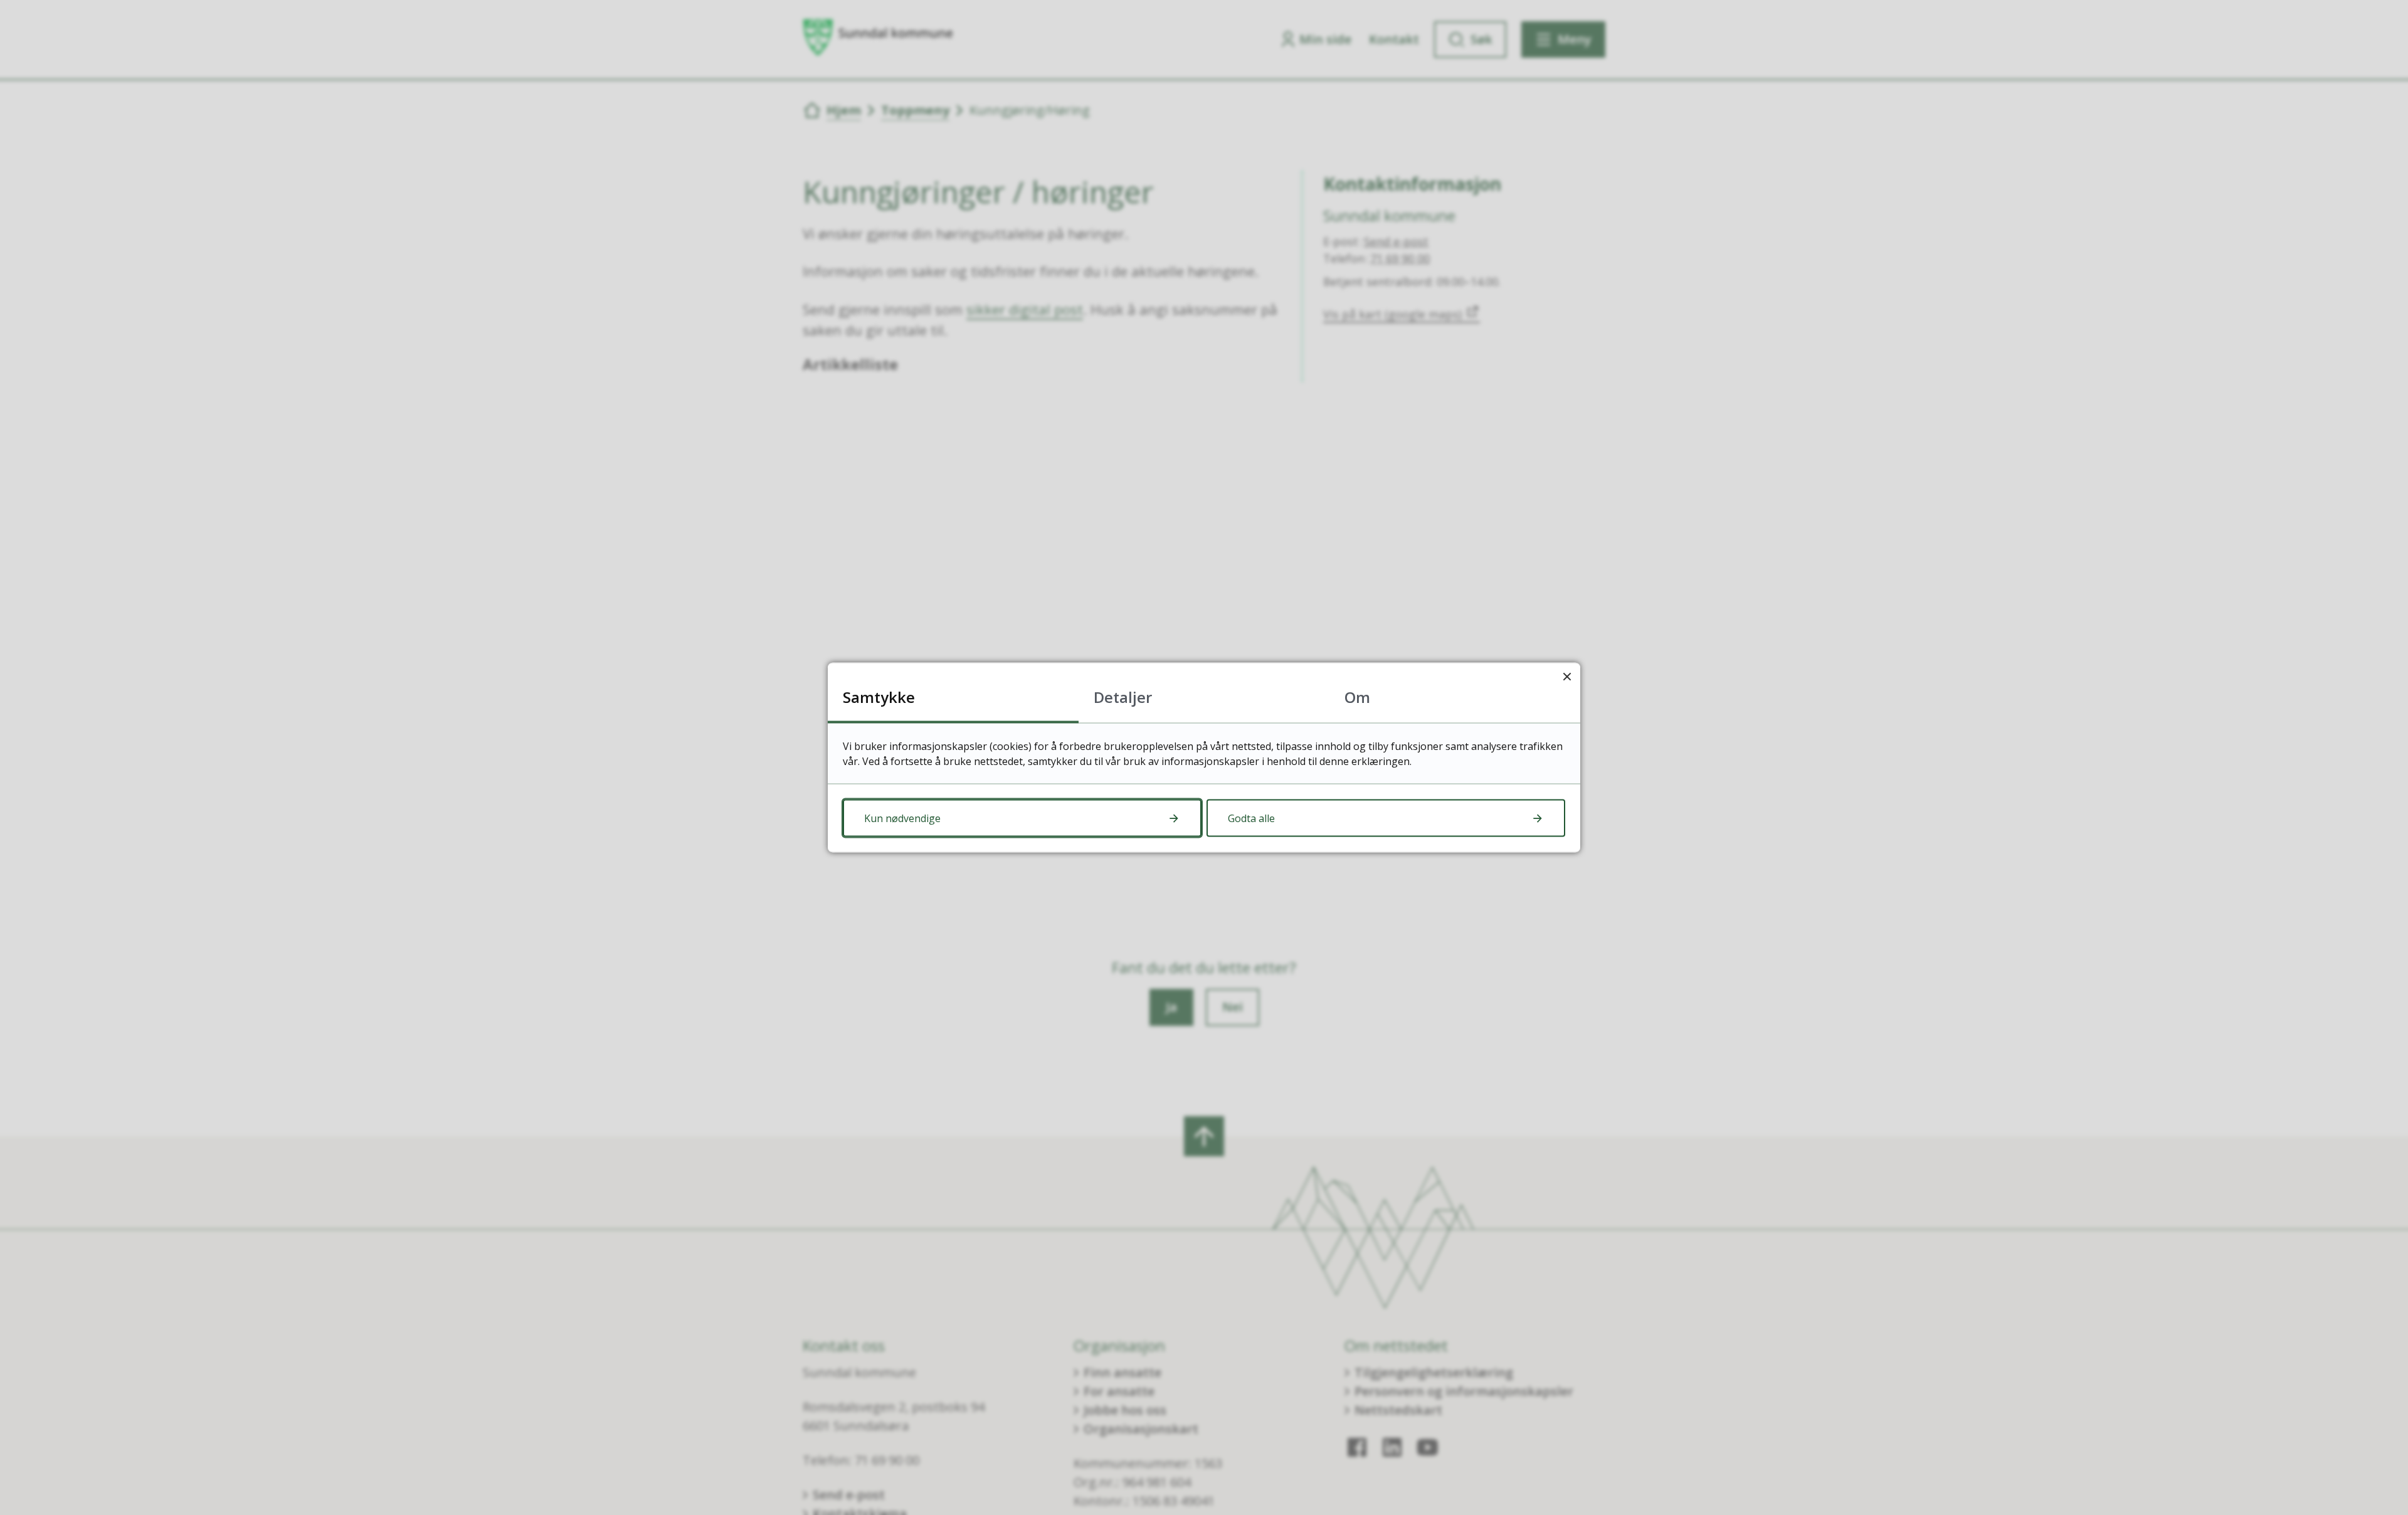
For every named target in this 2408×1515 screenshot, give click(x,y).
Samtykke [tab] (879, 697)
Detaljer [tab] (1123, 697)
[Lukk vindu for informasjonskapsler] (1567, 676)
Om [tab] (1357, 697)
